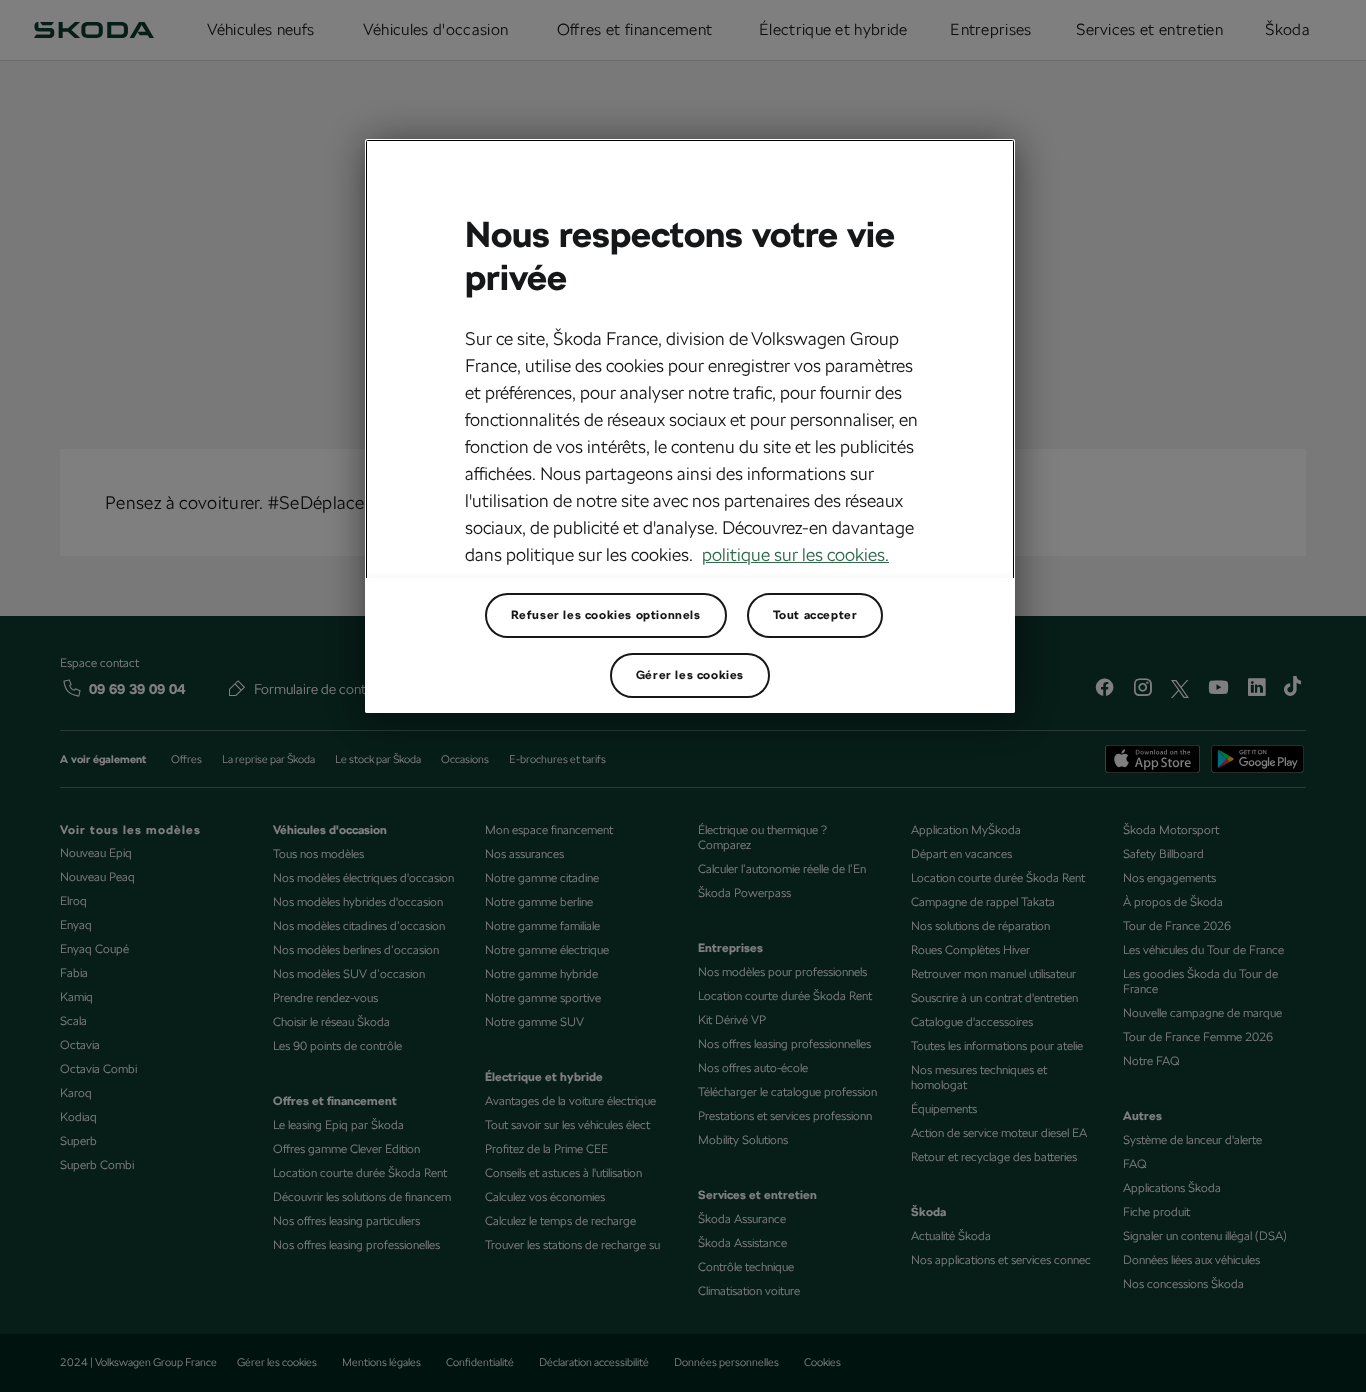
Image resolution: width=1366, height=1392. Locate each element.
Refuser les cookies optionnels (606, 615)
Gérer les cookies (690, 675)
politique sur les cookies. (795, 554)
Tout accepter (815, 615)
